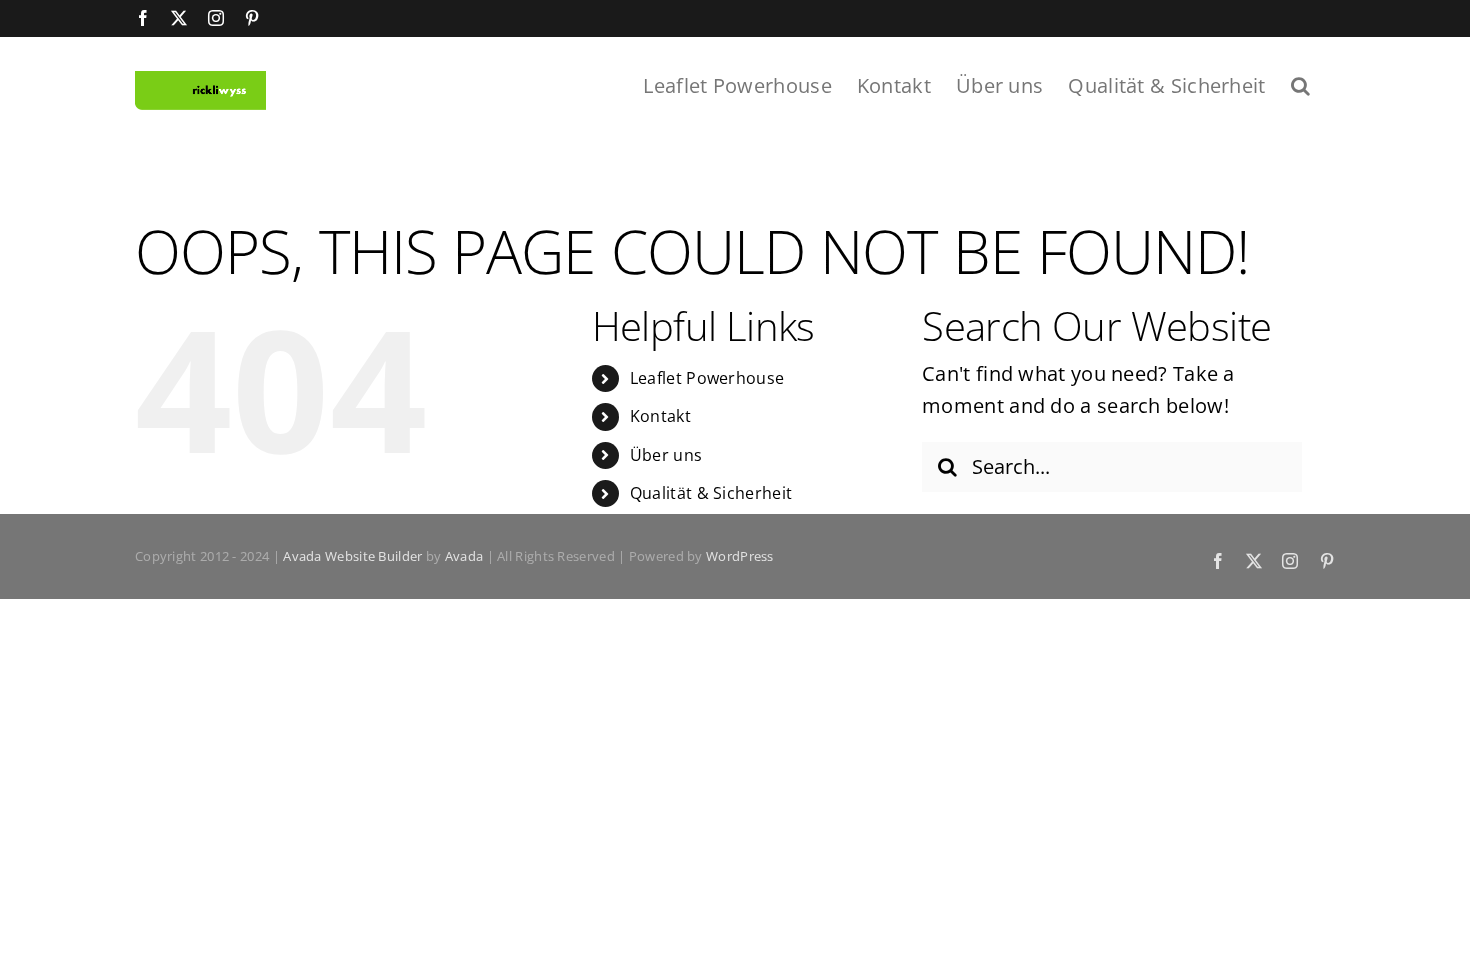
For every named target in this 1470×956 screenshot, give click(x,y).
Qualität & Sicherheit (711, 493)
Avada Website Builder (352, 556)
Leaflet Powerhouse (707, 378)
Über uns (666, 455)
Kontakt (660, 416)
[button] (1300, 84)
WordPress (740, 556)
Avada (464, 556)
